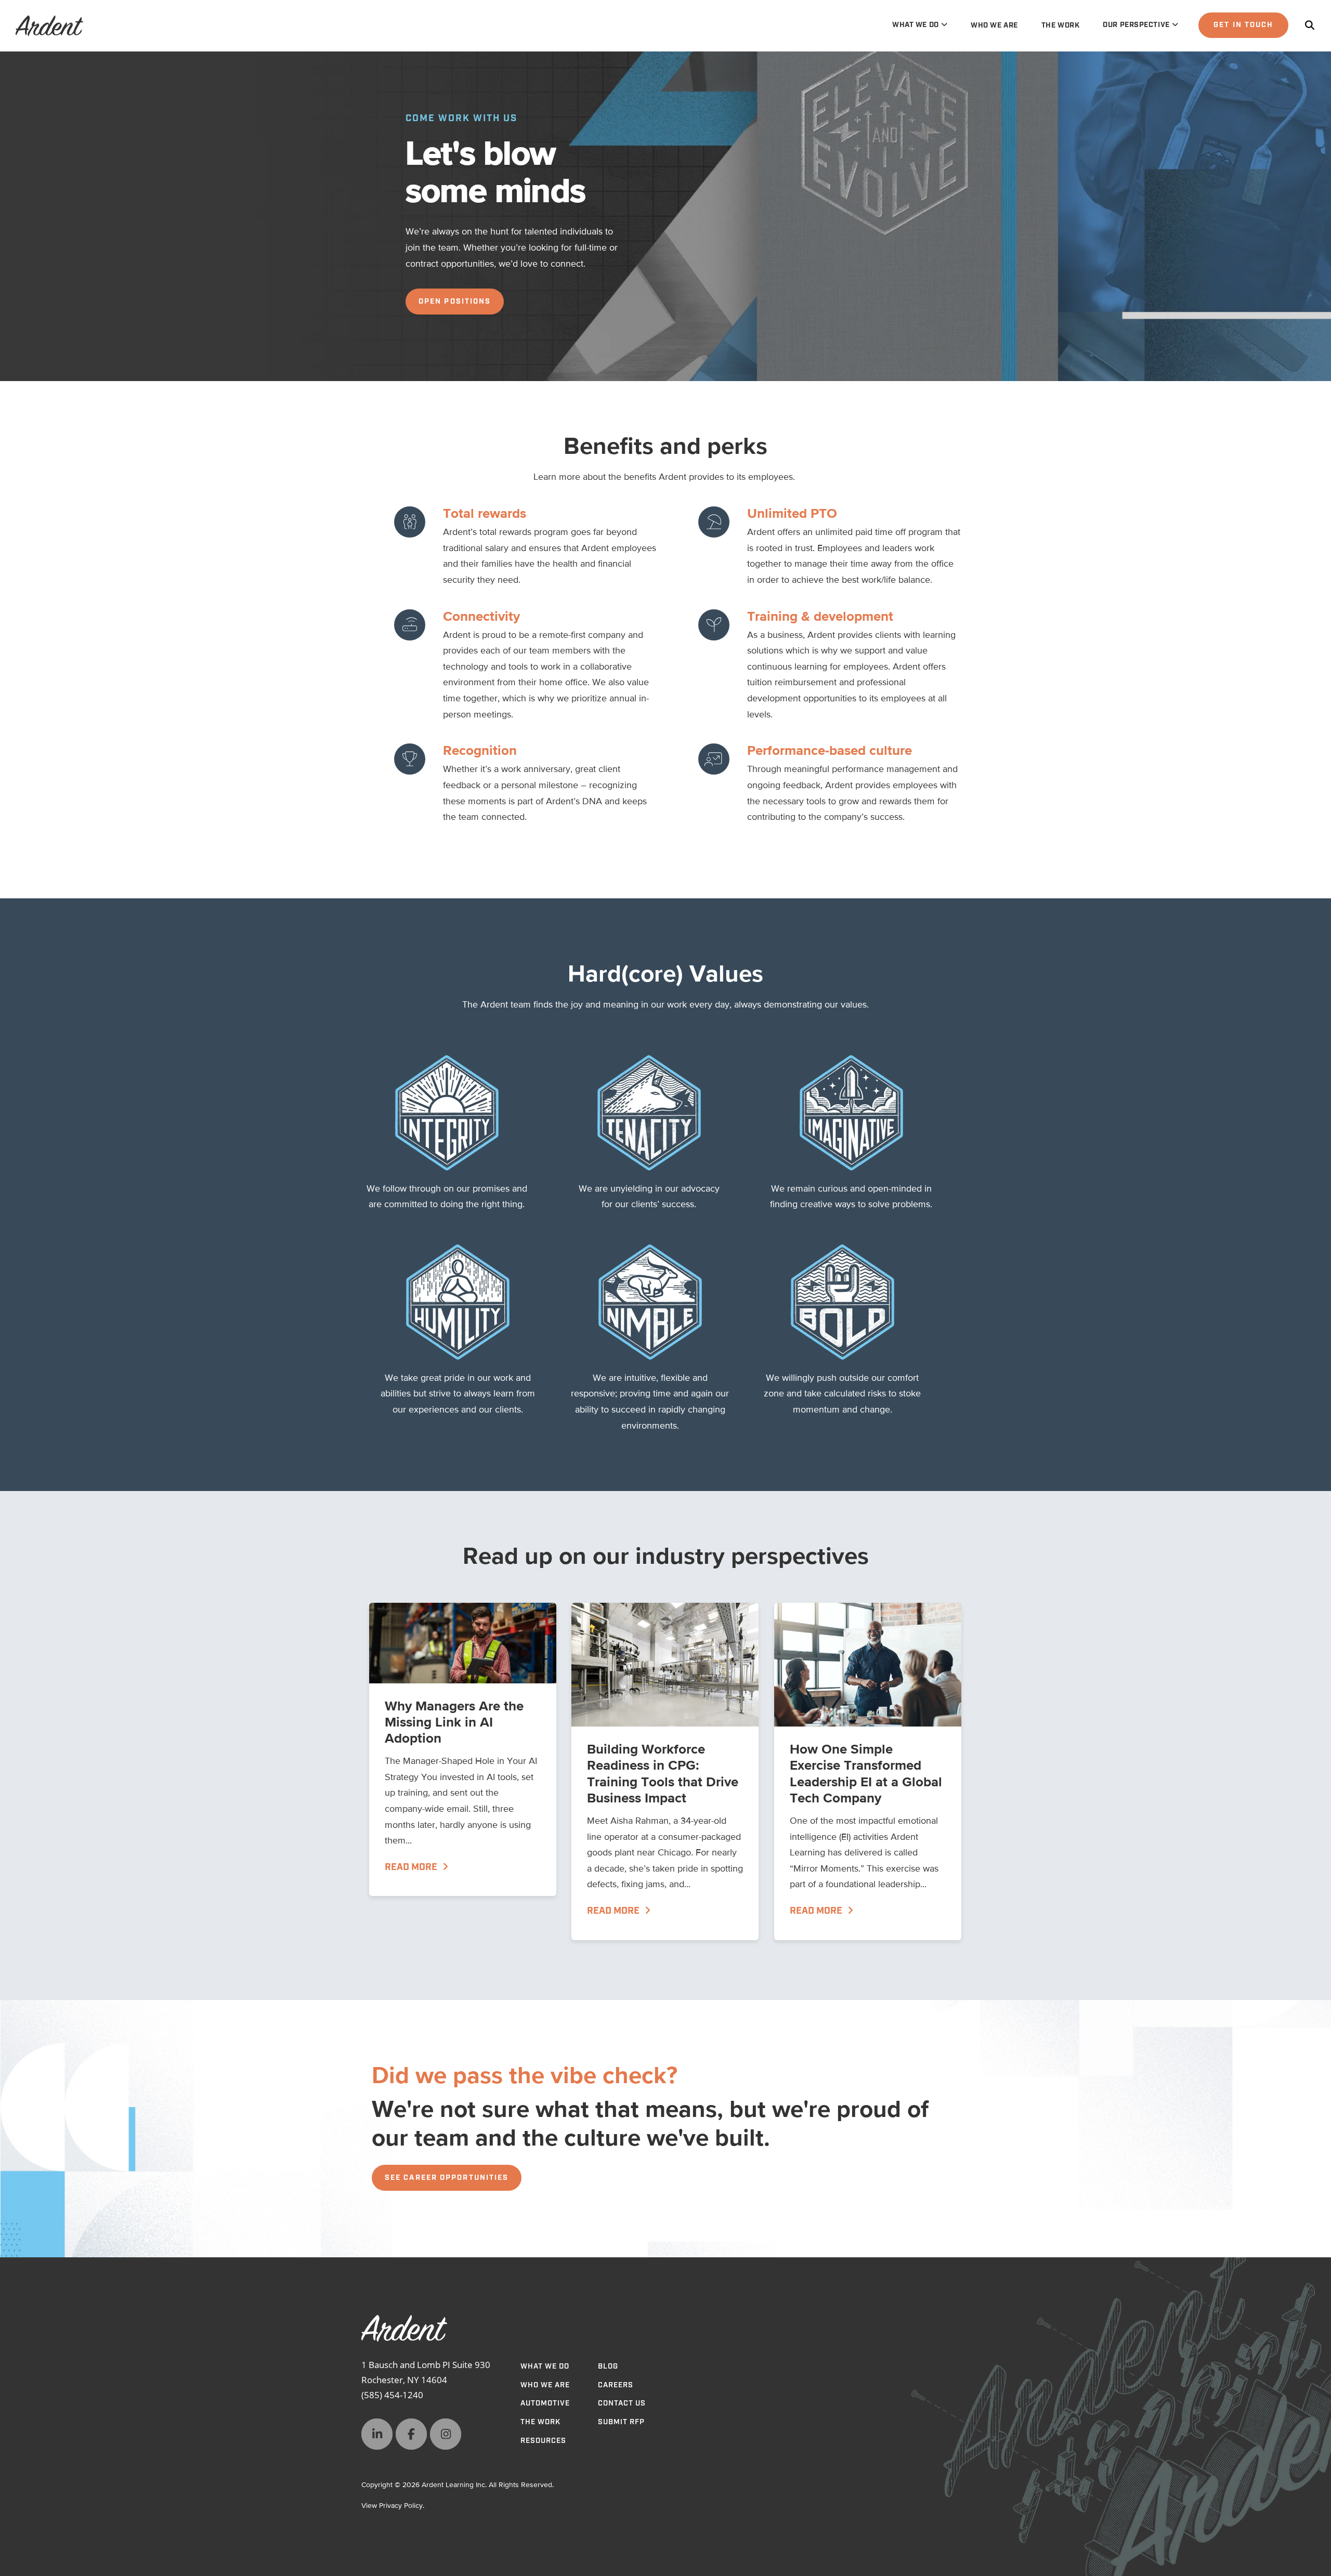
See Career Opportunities (447, 2178)
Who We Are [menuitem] (994, 25)
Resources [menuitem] (543, 2441)
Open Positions (455, 302)
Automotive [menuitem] (545, 2403)
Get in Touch (1243, 25)
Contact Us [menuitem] (622, 2403)
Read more (412, 1867)
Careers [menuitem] (616, 2385)
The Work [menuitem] (1060, 25)
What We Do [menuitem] (916, 25)
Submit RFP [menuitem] (621, 2422)
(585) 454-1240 (392, 2395)
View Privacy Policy (392, 2506)
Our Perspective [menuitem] (1136, 25)
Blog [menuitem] (608, 2366)
